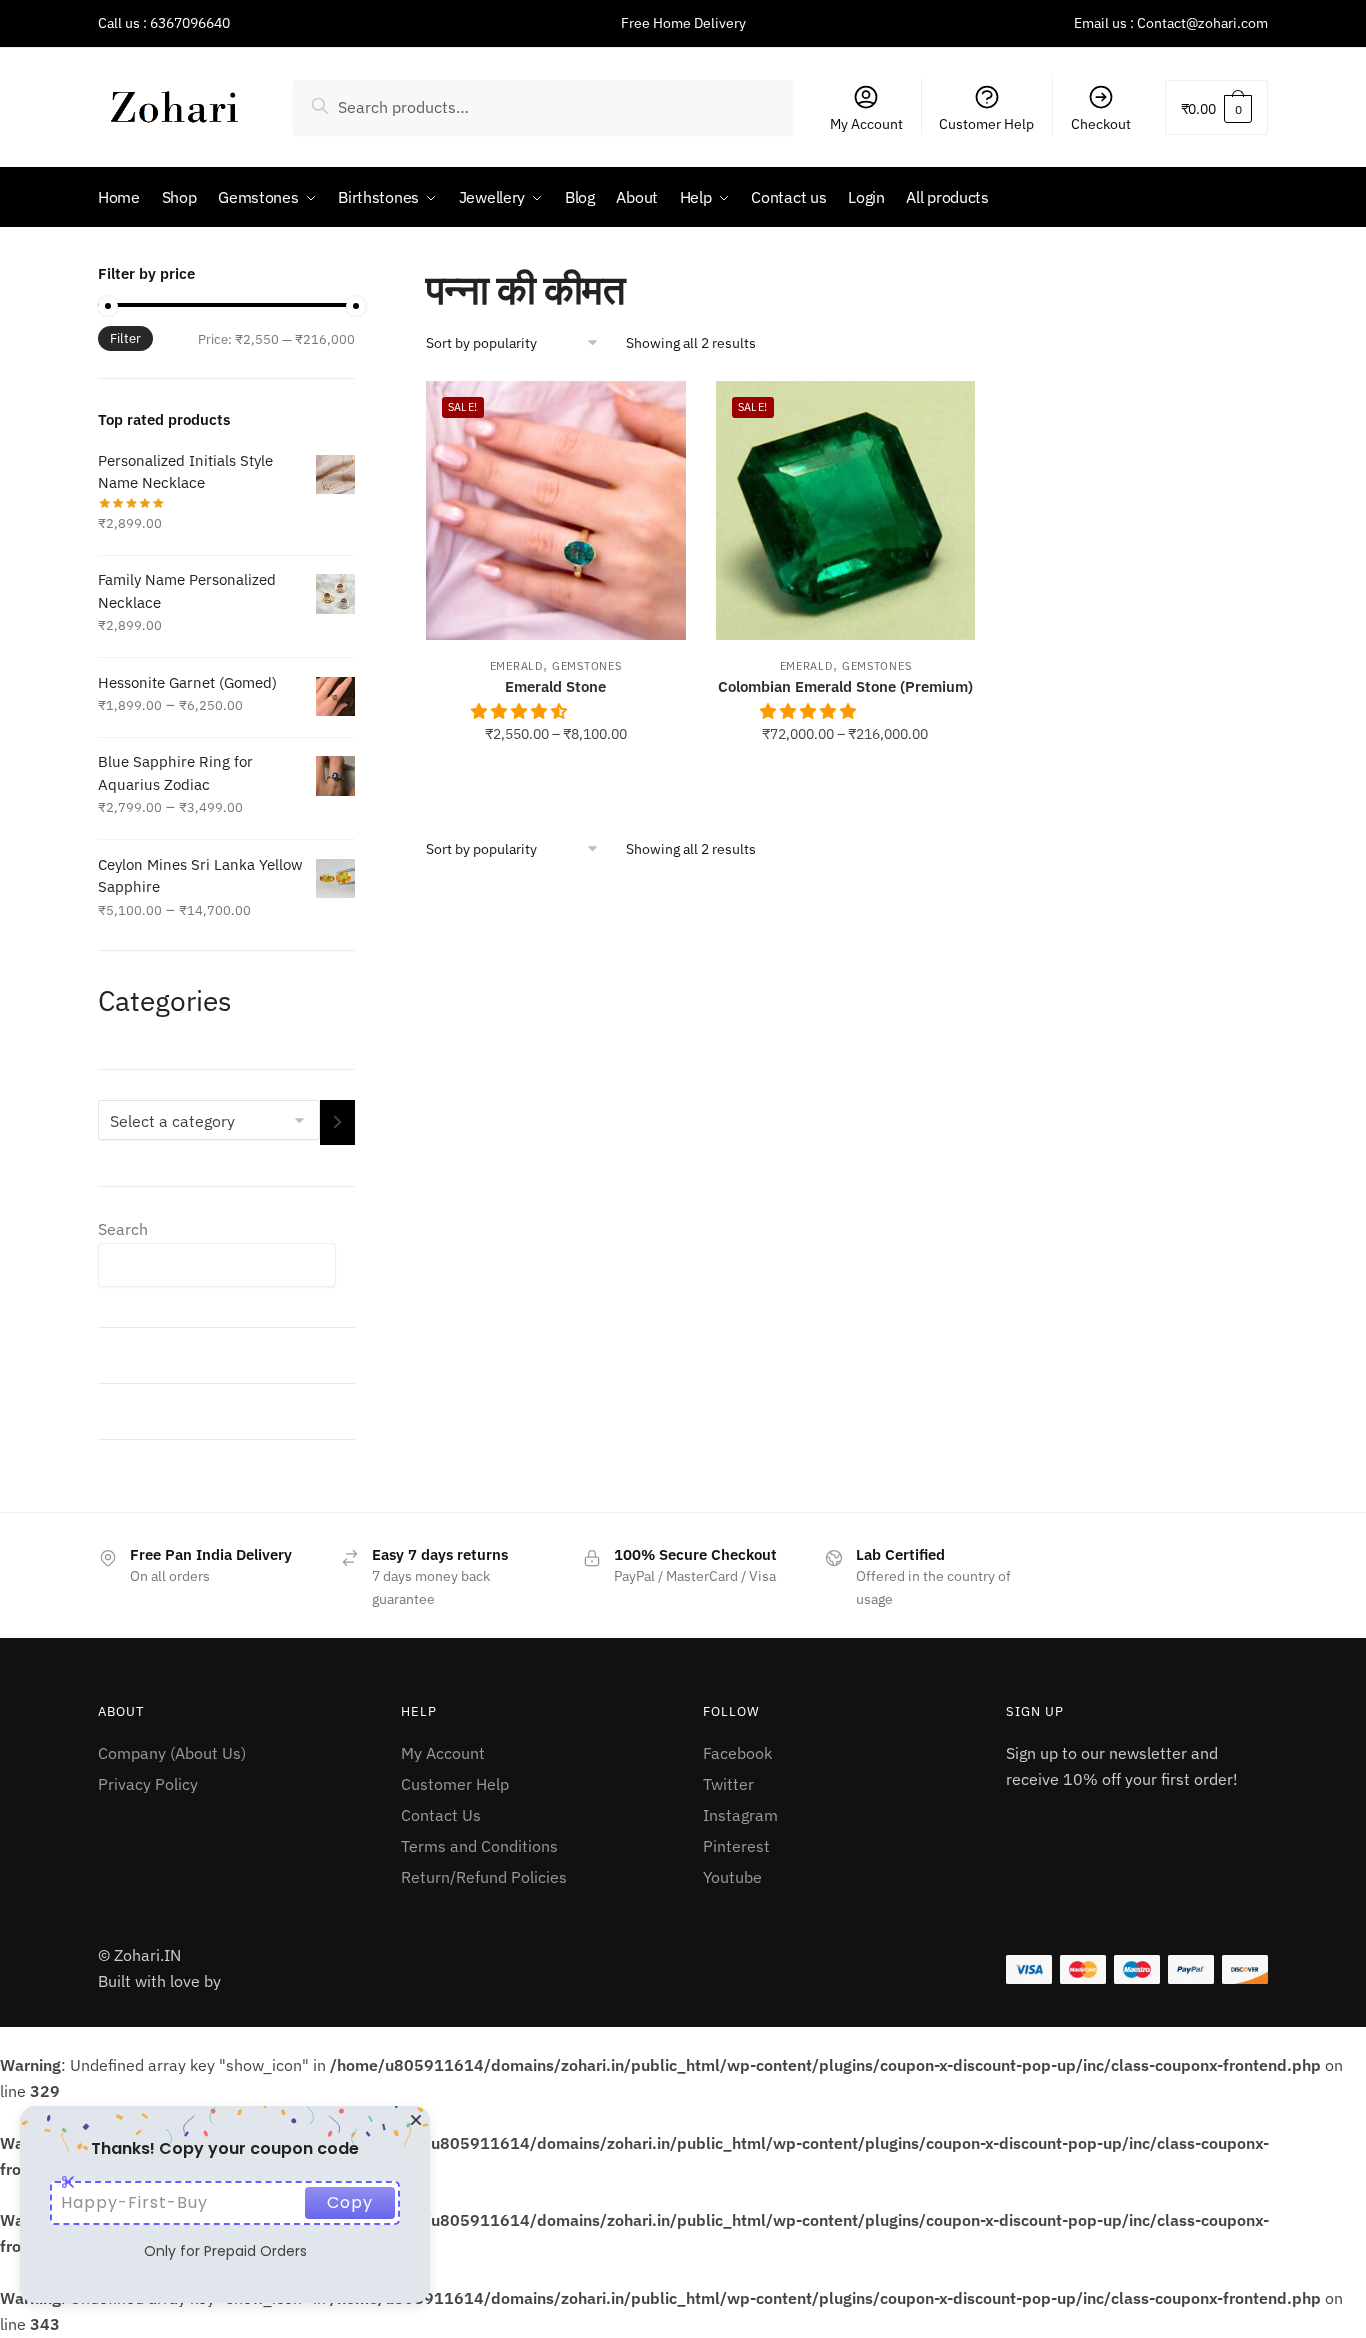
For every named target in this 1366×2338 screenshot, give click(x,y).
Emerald (516, 666)
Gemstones (586, 666)
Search (123, 1229)
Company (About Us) (172, 1753)
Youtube (732, 1877)
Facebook (737, 1753)
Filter (125, 338)
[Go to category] (338, 1122)
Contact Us (441, 1815)
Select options (556, 778)
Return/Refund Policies (484, 1877)
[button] (521, 711)
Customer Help (986, 124)
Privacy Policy (148, 1784)
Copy (350, 2202)
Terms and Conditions (479, 1846)
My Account (866, 124)
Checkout (1101, 124)
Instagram (740, 1815)
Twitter (728, 1784)
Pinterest (736, 1846)
